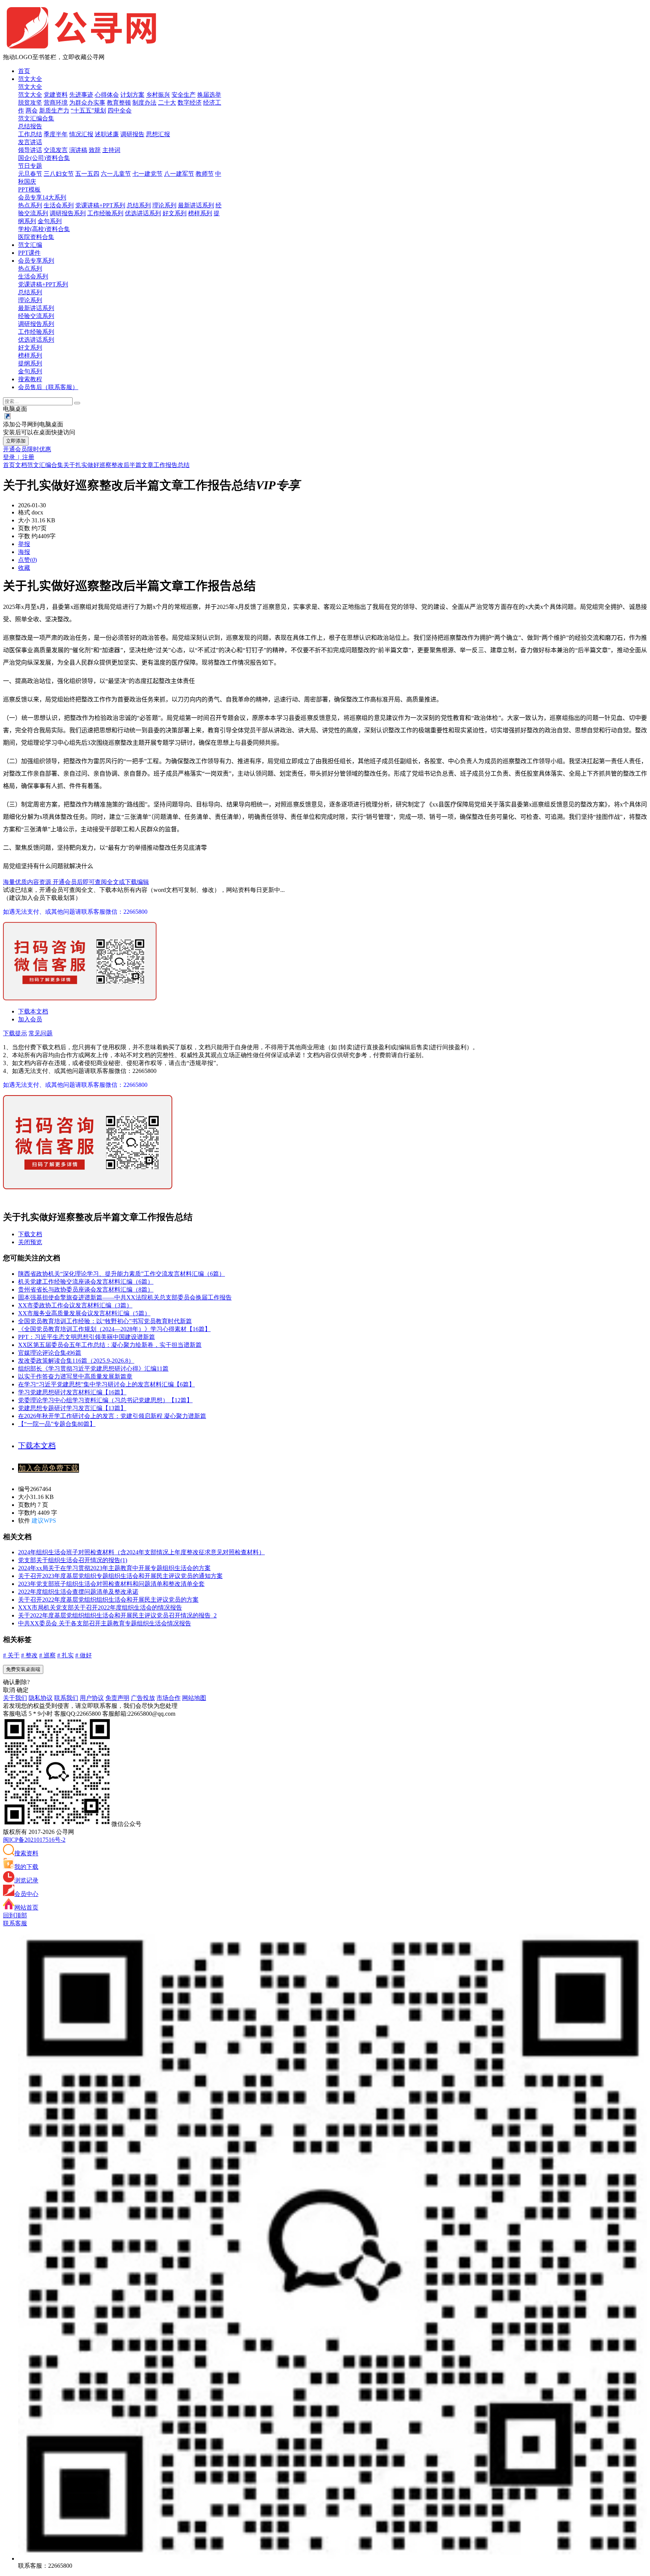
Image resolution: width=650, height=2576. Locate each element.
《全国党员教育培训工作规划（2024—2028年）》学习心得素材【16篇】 (114, 1329)
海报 (24, 552)
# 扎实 (65, 1655)
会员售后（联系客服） (48, 387)
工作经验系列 (105, 213)
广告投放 (143, 1698)
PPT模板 (29, 189)
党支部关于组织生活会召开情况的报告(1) (73, 1560)
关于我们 (15, 1698)
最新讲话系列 (196, 205)
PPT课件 (29, 253)
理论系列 (164, 205)
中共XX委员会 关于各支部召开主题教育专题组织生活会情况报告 (105, 1623)
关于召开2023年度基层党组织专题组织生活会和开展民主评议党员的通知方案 (120, 1576)
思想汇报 (158, 134)
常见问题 (41, 1033)
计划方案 (132, 95)
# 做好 (84, 1655)
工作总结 (30, 134)
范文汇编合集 (36, 118)
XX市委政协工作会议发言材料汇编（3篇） (75, 1305)
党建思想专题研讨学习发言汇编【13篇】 (72, 1408)
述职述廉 (107, 134)
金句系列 (50, 221)
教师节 (205, 174)
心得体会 (107, 95)
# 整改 (29, 1655)
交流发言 (56, 150)
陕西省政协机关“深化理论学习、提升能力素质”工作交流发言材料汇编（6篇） (121, 1274)
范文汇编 (30, 245)
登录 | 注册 (19, 457)
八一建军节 (179, 174)
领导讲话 (30, 150)
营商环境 (56, 103)
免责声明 (117, 1698)
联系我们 (66, 1698)
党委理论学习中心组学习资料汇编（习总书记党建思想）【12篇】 (105, 1400)
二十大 (167, 103)
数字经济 (190, 103)
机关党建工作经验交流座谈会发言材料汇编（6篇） (86, 1282)
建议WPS (44, 1521)
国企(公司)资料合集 (44, 158)
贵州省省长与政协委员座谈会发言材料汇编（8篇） (86, 1290)
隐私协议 (41, 1698)
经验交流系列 (36, 316)
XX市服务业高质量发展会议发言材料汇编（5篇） (84, 1313)
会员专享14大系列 (42, 197)
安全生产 (184, 95)
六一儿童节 (116, 174)
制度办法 (144, 103)
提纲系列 (30, 363)
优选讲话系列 (143, 213)
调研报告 (132, 134)
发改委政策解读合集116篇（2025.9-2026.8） (76, 1361)
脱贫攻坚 (30, 103)
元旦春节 (30, 174)
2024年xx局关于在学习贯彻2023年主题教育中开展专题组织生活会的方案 (114, 1568)
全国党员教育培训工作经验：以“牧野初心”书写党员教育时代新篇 (105, 1321)
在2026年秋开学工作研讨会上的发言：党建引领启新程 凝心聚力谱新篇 (112, 1416)
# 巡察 (47, 1655)
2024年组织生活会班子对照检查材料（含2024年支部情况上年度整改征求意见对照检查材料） (141, 1552)
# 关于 (11, 1655)
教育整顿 (119, 103)
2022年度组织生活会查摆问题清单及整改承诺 (78, 1592)
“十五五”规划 (88, 110)
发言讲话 (30, 142)
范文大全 (30, 79)
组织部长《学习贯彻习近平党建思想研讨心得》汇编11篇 (93, 1369)
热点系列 (30, 205)
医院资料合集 (36, 237)
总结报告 (30, 126)
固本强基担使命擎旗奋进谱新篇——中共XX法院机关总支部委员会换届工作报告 (125, 1297)
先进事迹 (81, 95)
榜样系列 (200, 213)
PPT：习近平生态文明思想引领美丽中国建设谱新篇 (87, 1337)
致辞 (95, 150)
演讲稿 (78, 150)
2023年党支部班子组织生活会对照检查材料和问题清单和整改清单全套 (111, 1584)
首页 (24, 71)
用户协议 (92, 1698)
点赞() (27, 560)
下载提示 (15, 1033)
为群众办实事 (87, 103)
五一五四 (87, 174)
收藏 (24, 568)
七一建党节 (147, 174)
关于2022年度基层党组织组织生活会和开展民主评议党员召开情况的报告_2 (117, 1615)
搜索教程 (30, 379)
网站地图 (194, 1698)
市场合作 (169, 1698)
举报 (24, 544)
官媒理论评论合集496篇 (50, 1353)
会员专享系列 (36, 261)
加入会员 (30, 1019)
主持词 (111, 150)
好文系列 (175, 213)
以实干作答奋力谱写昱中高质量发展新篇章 (75, 1376)
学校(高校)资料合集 (44, 229)
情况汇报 (81, 134)
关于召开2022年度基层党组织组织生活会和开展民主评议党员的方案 (108, 1600)
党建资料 (56, 95)
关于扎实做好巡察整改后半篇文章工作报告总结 (126, 465)
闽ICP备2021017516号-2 (34, 1840)
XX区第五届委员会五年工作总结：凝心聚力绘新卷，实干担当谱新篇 (110, 1345)
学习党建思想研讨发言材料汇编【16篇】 (72, 1392)
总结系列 (139, 205)
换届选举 (209, 95)
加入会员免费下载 (49, 1468)
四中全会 (120, 110)
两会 (32, 110)
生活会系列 (59, 205)
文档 (21, 465)
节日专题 (30, 166)
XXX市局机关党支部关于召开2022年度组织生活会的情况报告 (100, 1608)
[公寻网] (88, 50)
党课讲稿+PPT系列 (100, 205)
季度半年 (56, 134)
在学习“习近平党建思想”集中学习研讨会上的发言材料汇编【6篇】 (106, 1384)
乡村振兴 (158, 95)
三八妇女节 (59, 174)
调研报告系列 (68, 213)
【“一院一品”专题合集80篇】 (57, 1424)
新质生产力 (54, 110)
